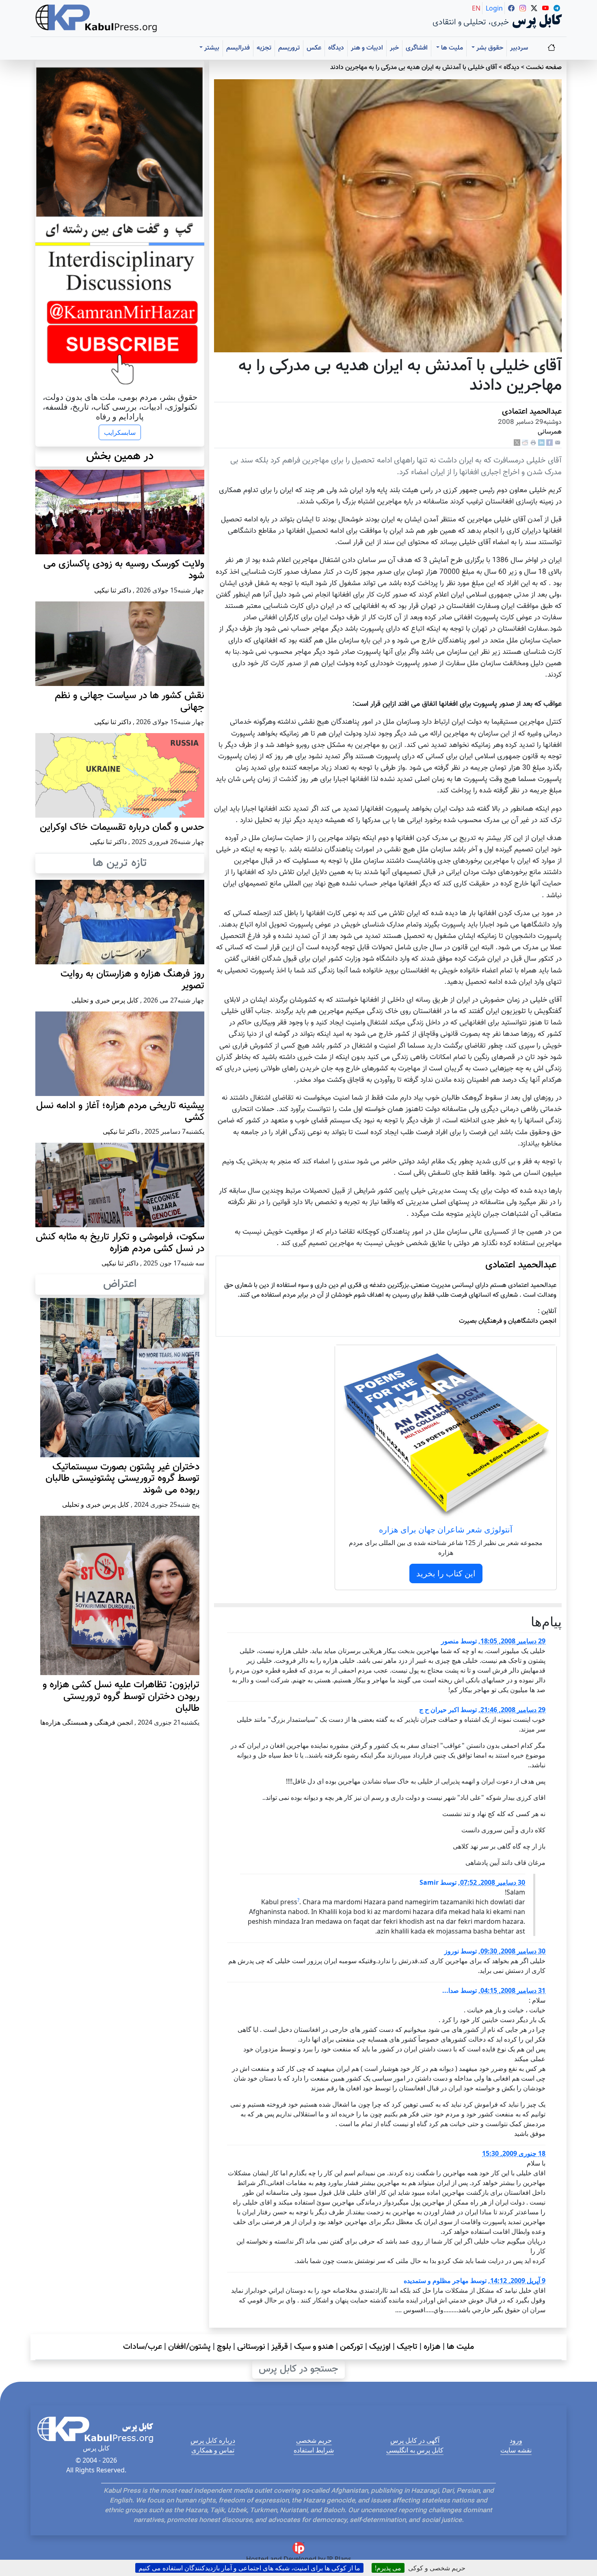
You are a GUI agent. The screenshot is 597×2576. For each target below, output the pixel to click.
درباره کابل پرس (213, 2440)
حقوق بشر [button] (489, 48)
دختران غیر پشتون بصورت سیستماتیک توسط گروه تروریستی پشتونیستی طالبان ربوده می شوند (122, 1479)
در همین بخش (120, 456)
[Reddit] (525, 443)
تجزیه (264, 48)
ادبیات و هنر (367, 48)
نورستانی (251, 2347)
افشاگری (417, 48)
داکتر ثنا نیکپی (113, 590)
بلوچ (224, 2347)
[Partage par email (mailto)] (558, 443)
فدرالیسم (238, 48)
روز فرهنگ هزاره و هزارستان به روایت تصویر (132, 980)
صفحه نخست (544, 68)
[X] (517, 443)
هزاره (432, 2347)
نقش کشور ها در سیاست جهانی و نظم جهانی (130, 702)
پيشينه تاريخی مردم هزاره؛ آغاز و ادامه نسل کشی (120, 1112)
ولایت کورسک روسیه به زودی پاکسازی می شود (124, 570)
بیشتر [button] (211, 48)
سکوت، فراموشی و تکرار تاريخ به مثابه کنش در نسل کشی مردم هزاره (120, 1243)
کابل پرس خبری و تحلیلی (105, 1000)
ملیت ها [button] (451, 48)
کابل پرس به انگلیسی (415, 2450)
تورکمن (351, 2347)
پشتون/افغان (189, 2347)
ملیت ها (460, 2347)
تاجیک (407, 2347)
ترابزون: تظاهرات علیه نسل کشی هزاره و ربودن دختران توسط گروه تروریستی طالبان (121, 1697)
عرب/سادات (143, 2347)
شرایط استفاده (314, 2450)
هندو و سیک (314, 2347)
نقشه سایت (516, 2450)
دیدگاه (336, 48)
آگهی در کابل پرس (415, 2440)
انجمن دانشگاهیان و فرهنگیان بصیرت (508, 1321)
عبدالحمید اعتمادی (532, 412)
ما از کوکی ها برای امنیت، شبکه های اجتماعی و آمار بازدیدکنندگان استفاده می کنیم (249, 2568)
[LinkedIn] (541, 443)
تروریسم (289, 48)
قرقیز (280, 2347)
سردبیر (519, 48)
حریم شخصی (314, 2440)
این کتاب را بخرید (446, 1573)
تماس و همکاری (213, 2450)
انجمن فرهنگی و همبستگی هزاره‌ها (87, 1722)
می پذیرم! (388, 2568)
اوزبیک (380, 2347)
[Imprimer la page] (533, 443)
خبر (394, 48)
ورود (516, 2440)
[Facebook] (549, 443)
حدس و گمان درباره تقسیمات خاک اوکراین (122, 827)
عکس (314, 48)
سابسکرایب (120, 432)
